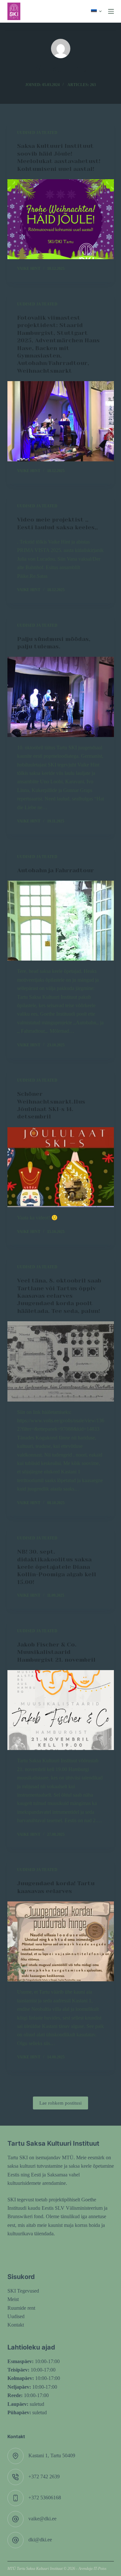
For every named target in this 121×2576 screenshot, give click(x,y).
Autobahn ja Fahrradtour (55, 870)
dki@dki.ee (40, 2540)
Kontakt (16, 2325)
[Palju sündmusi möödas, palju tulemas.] (61, 697)
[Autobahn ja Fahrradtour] (61, 921)
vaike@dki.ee (42, 2519)
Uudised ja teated (37, 133)
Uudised (16, 2316)
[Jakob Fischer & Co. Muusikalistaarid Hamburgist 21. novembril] (61, 1710)
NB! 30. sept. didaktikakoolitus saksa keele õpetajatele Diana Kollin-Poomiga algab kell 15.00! (57, 1567)
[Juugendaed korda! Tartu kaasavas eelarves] (61, 1942)
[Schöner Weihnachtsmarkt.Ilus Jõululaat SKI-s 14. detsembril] (61, 1167)
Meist (13, 2299)
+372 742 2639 (44, 2477)
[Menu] (111, 11)
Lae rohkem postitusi (60, 2103)
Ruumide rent (21, 2308)
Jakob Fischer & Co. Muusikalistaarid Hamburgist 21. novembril (56, 1652)
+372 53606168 (45, 2498)
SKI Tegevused (23, 2291)
